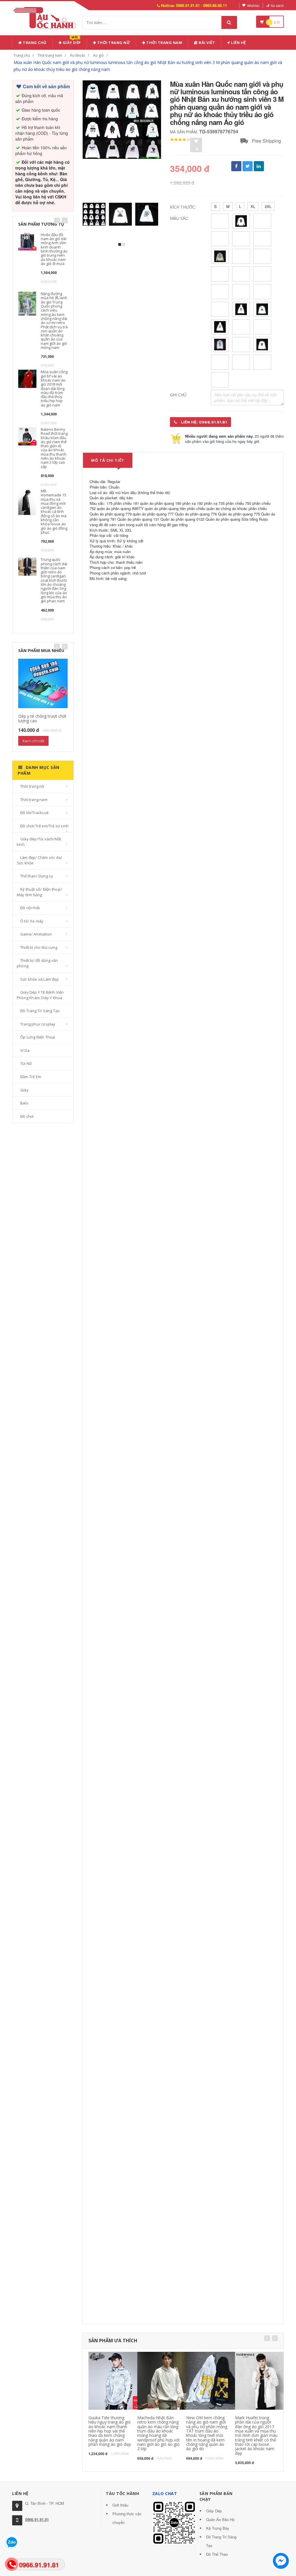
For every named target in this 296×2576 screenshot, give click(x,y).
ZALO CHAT (165, 2493)
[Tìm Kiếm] (229, 22)
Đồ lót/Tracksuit (34, 813)
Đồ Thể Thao (217, 2554)
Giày (24, 1090)
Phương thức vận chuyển (127, 2518)
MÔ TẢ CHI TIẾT (108, 460)
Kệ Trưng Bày (218, 2528)
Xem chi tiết (33, 741)
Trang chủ (34, 43)
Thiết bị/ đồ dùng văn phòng (37, 963)
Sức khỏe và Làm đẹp (39, 979)
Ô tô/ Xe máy (32, 921)
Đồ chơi (27, 1116)
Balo (24, 1103)
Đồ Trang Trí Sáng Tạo (40, 1011)
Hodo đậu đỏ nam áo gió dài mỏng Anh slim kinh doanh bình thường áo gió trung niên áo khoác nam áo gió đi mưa (54, 249)
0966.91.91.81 (37, 2519)
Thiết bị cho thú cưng (39, 947)
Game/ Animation (36, 934)
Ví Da (25, 1050)
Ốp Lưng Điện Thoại (38, 1037)
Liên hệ (238, 43)
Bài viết (207, 43)
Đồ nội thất (30, 908)
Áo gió (98, 55)
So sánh (277, 5)
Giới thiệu (120, 2505)
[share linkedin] (259, 166)
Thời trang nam (50, 55)
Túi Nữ (26, 1063)
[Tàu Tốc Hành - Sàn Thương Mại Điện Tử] (47, 17)
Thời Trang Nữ (113, 43)
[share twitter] (248, 166)
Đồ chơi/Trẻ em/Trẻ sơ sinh (44, 826)
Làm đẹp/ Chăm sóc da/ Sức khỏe (39, 860)
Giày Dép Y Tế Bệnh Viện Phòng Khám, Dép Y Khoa (40, 995)
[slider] (180, 140)
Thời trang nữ (32, 786)
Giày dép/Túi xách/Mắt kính (39, 842)
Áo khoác (78, 55)
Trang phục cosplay (38, 1024)
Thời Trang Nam (164, 43)
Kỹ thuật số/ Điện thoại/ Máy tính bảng (39, 892)
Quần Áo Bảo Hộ (220, 2519)
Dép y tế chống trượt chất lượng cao (42, 718)
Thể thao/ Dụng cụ (37, 876)
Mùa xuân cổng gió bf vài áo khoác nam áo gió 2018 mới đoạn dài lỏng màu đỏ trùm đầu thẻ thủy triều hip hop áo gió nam (54, 388)
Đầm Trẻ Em (31, 1077)
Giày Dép (71, 42)
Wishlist (253, 5)
